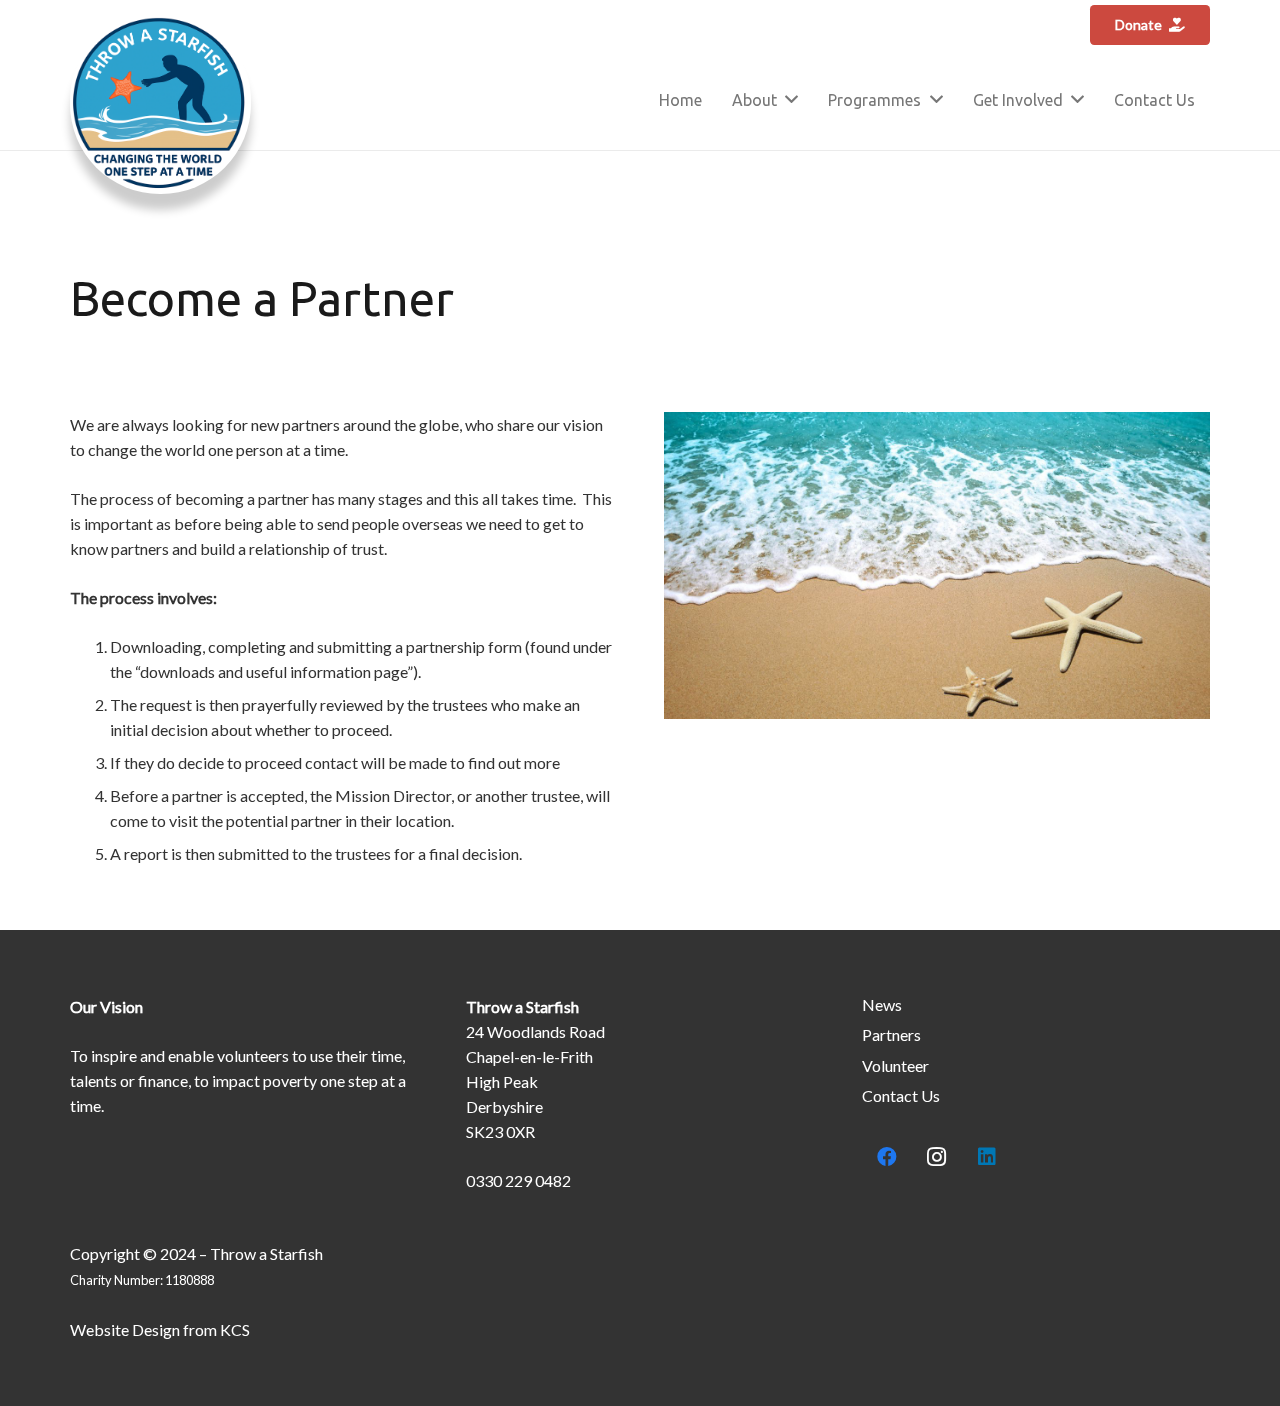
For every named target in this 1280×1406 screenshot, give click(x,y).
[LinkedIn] (987, 1157)
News (882, 1004)
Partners (891, 1034)
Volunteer (895, 1065)
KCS (235, 1329)
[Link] (160, 104)
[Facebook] (887, 1157)
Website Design (125, 1329)
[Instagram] (937, 1157)
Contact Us (901, 1095)
